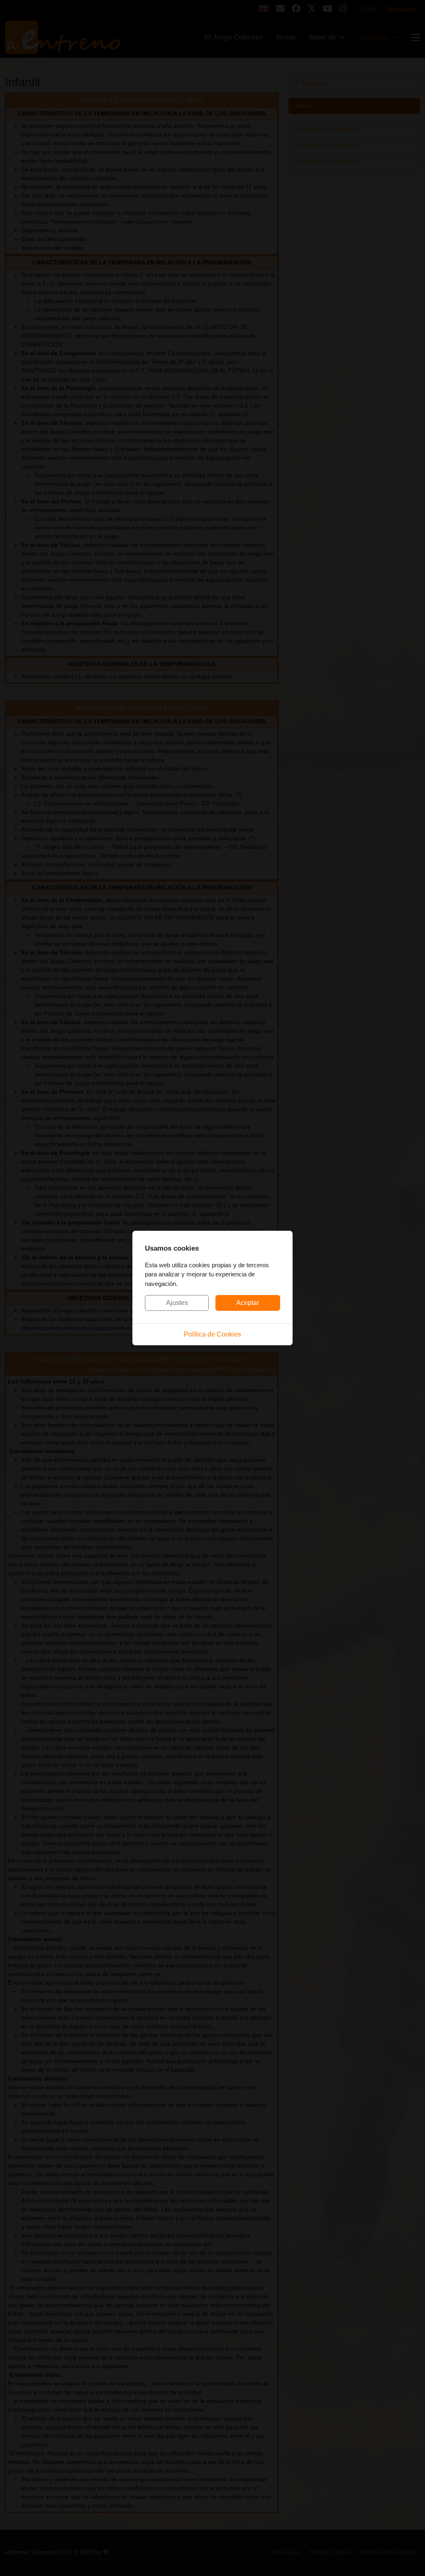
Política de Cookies (212, 1334)
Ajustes (177, 1303)
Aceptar (248, 1303)
